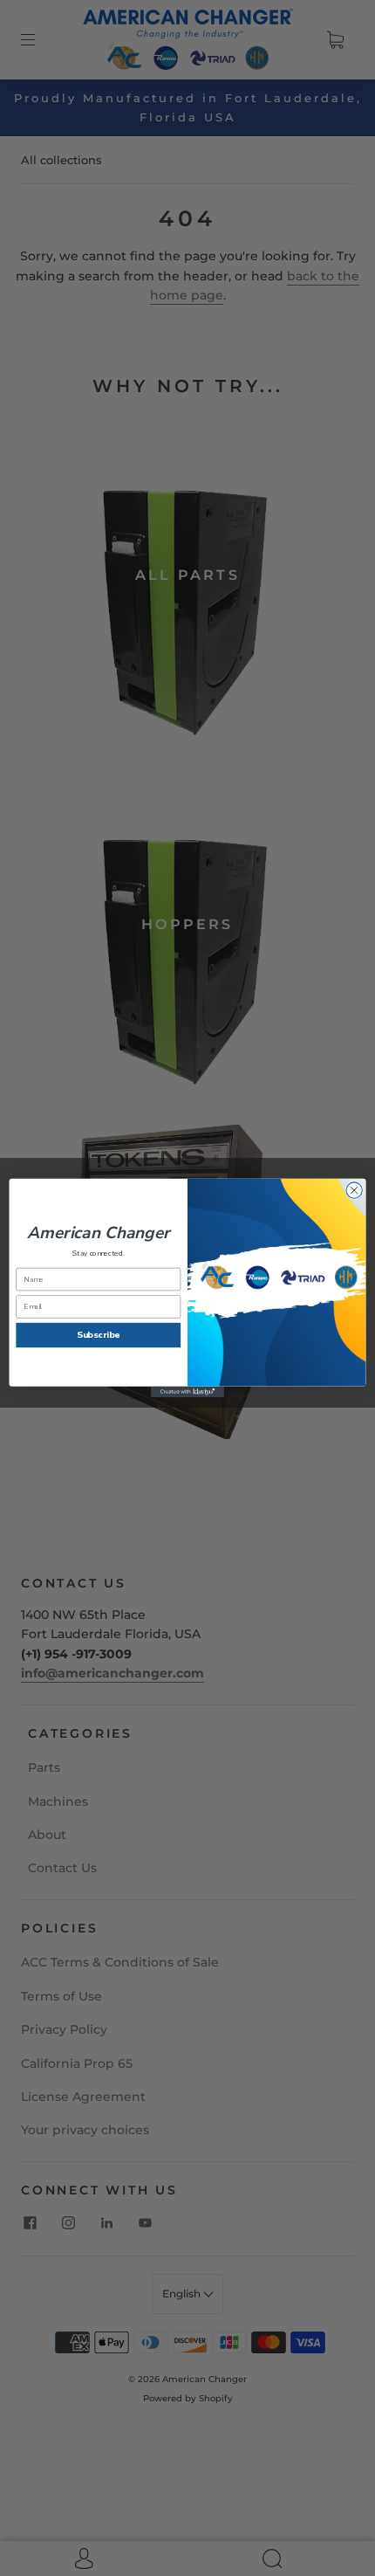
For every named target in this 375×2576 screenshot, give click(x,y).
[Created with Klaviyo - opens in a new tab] (187, 1392)
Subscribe (99, 1335)
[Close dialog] (354, 1190)
